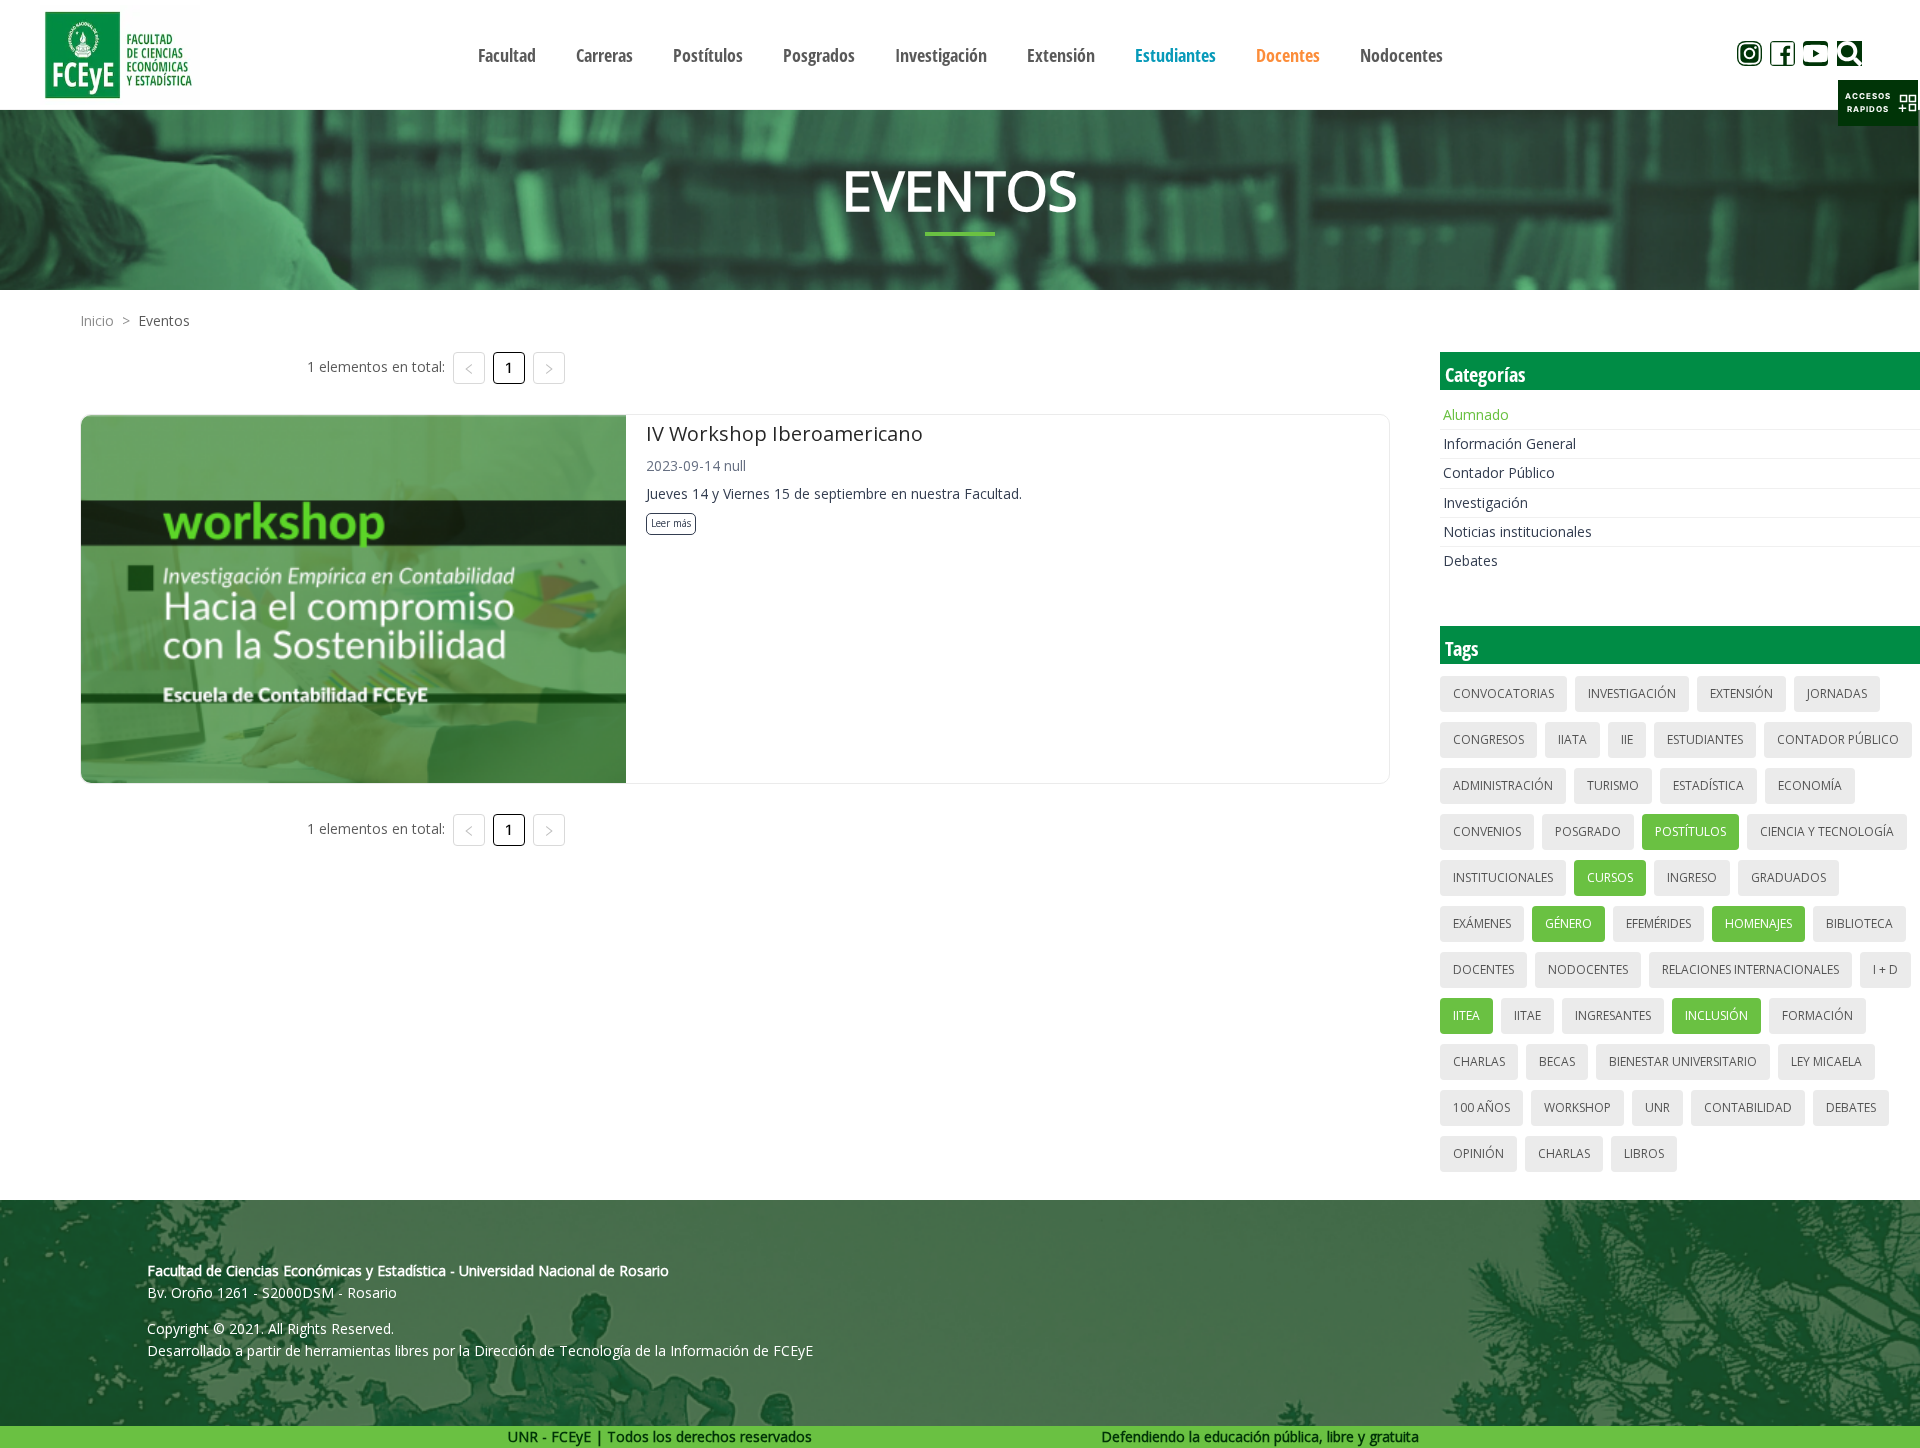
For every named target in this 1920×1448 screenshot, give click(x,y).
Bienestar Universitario (1683, 1061)
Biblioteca (1859, 923)
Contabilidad (1748, 1107)
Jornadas (1837, 693)
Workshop (1577, 1107)
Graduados (1788, 877)
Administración (1503, 785)
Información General (1509, 443)
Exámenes (1482, 923)
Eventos (164, 320)
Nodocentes (1588, 969)
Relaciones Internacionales (1750, 969)
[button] (1878, 103)
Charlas (1479, 1061)
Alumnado (1476, 414)
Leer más (671, 523)
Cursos (1610, 877)
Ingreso (1692, 877)
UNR (1657, 1107)
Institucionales (1503, 877)
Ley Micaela (1826, 1061)
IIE (1627, 739)
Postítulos (1690, 831)
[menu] (960, 54)
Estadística (1708, 785)
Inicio (97, 320)
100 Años (1481, 1107)
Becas (1557, 1061)
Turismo (1613, 785)
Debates (1470, 560)
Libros (1644, 1153)
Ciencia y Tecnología (1827, 831)
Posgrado (1588, 831)
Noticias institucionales (1517, 531)
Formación (1817, 1015)
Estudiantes (1705, 739)
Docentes (1483, 969)
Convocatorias (1503, 693)
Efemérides (1658, 923)
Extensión (1741, 693)
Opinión (1478, 1153)
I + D (1885, 969)
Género (1568, 923)
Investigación (1485, 502)
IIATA (1572, 739)
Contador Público (1499, 472)
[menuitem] (507, 55)
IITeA (1466, 1015)
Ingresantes (1613, 1015)
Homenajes (1758, 923)
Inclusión (1716, 1015)
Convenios (1487, 831)
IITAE (1527, 1015)
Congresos (1488, 739)
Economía (1810, 785)
